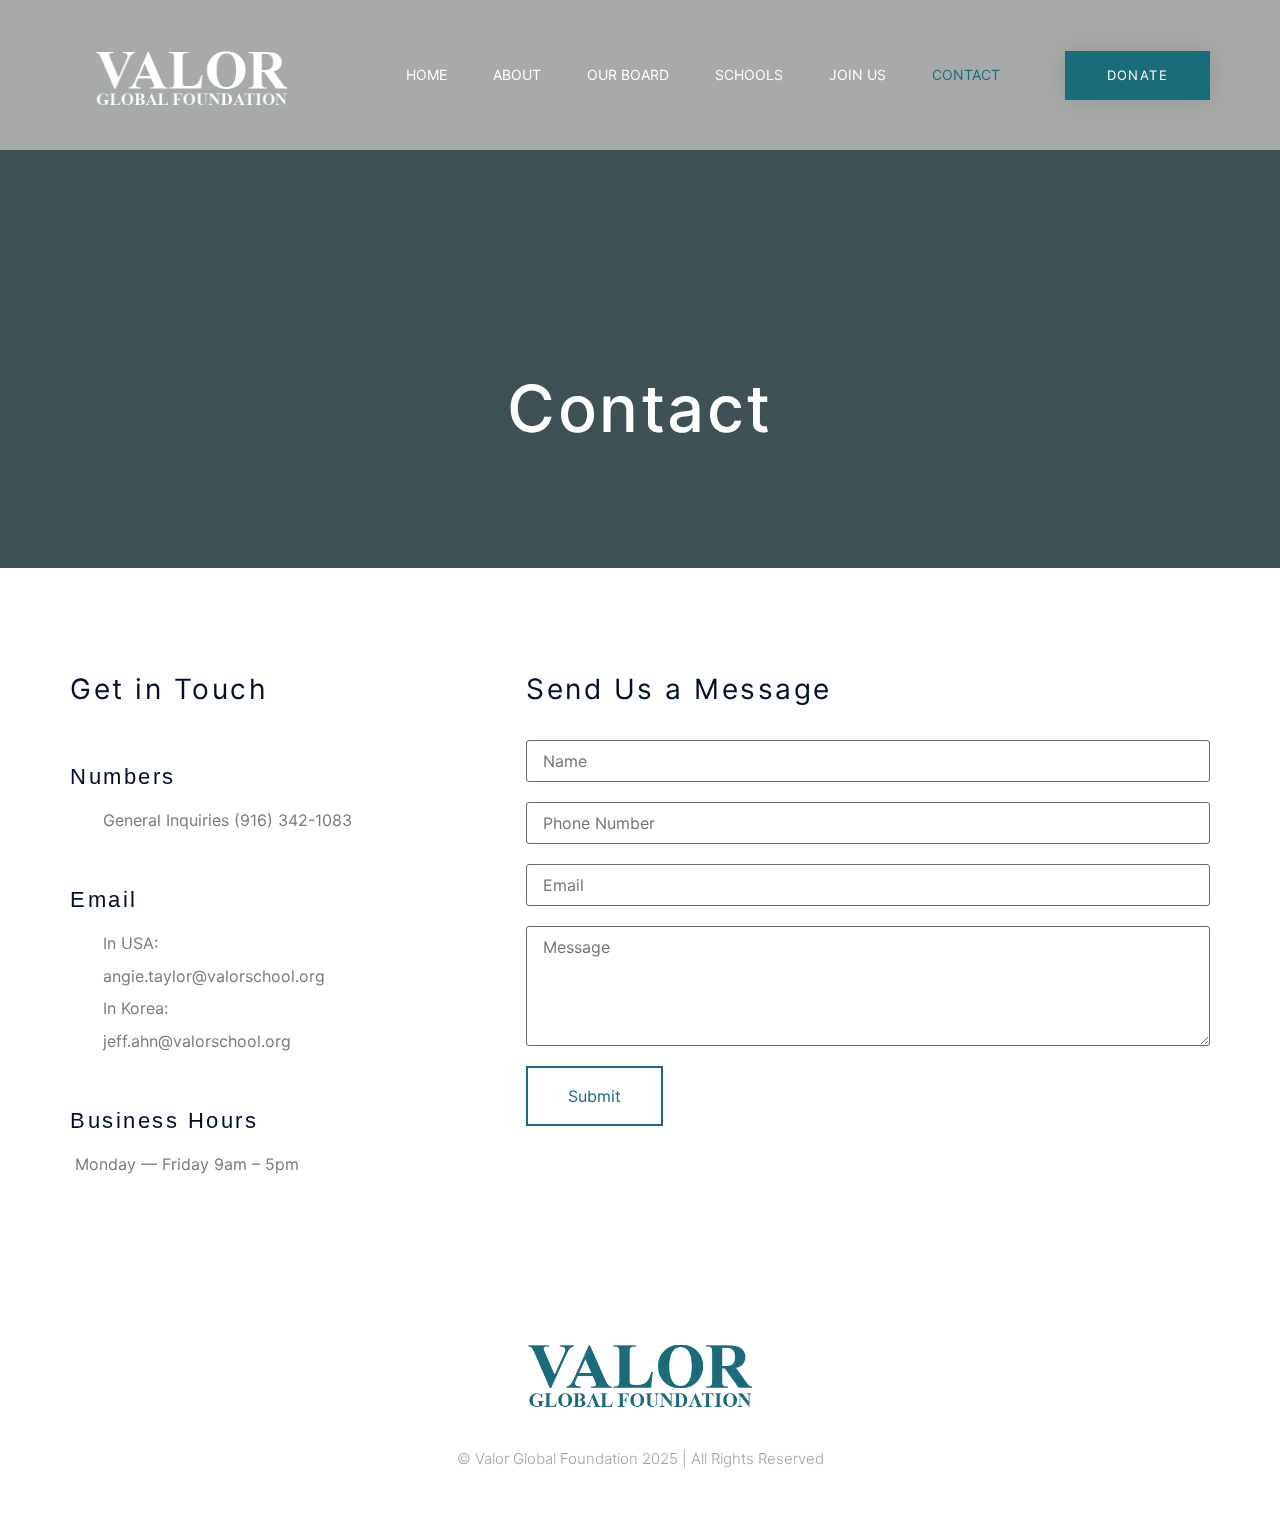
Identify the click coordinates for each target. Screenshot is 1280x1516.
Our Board (628, 74)
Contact (966, 74)
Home (426, 74)
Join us (857, 74)
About (517, 74)
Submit (594, 1096)
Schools (749, 74)
